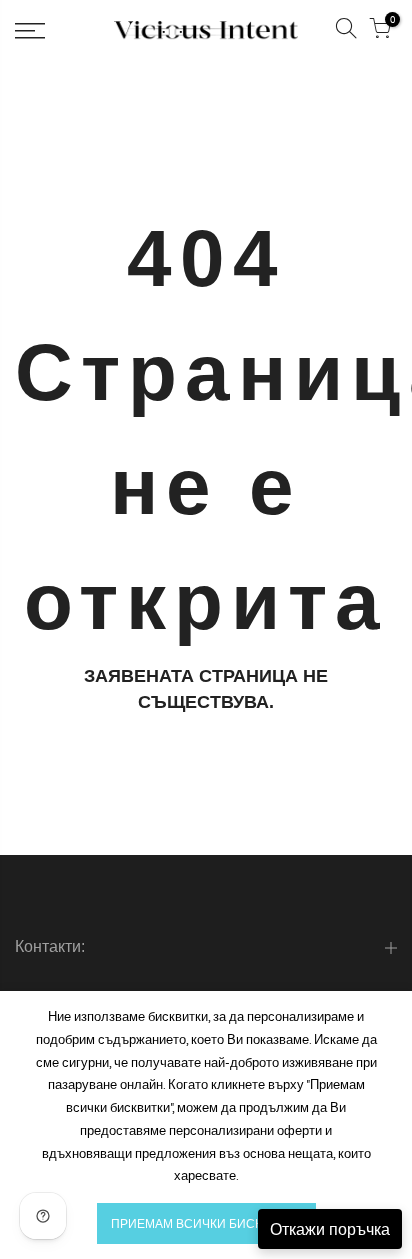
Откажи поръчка (330, 1229)
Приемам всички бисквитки (206, 1223)
